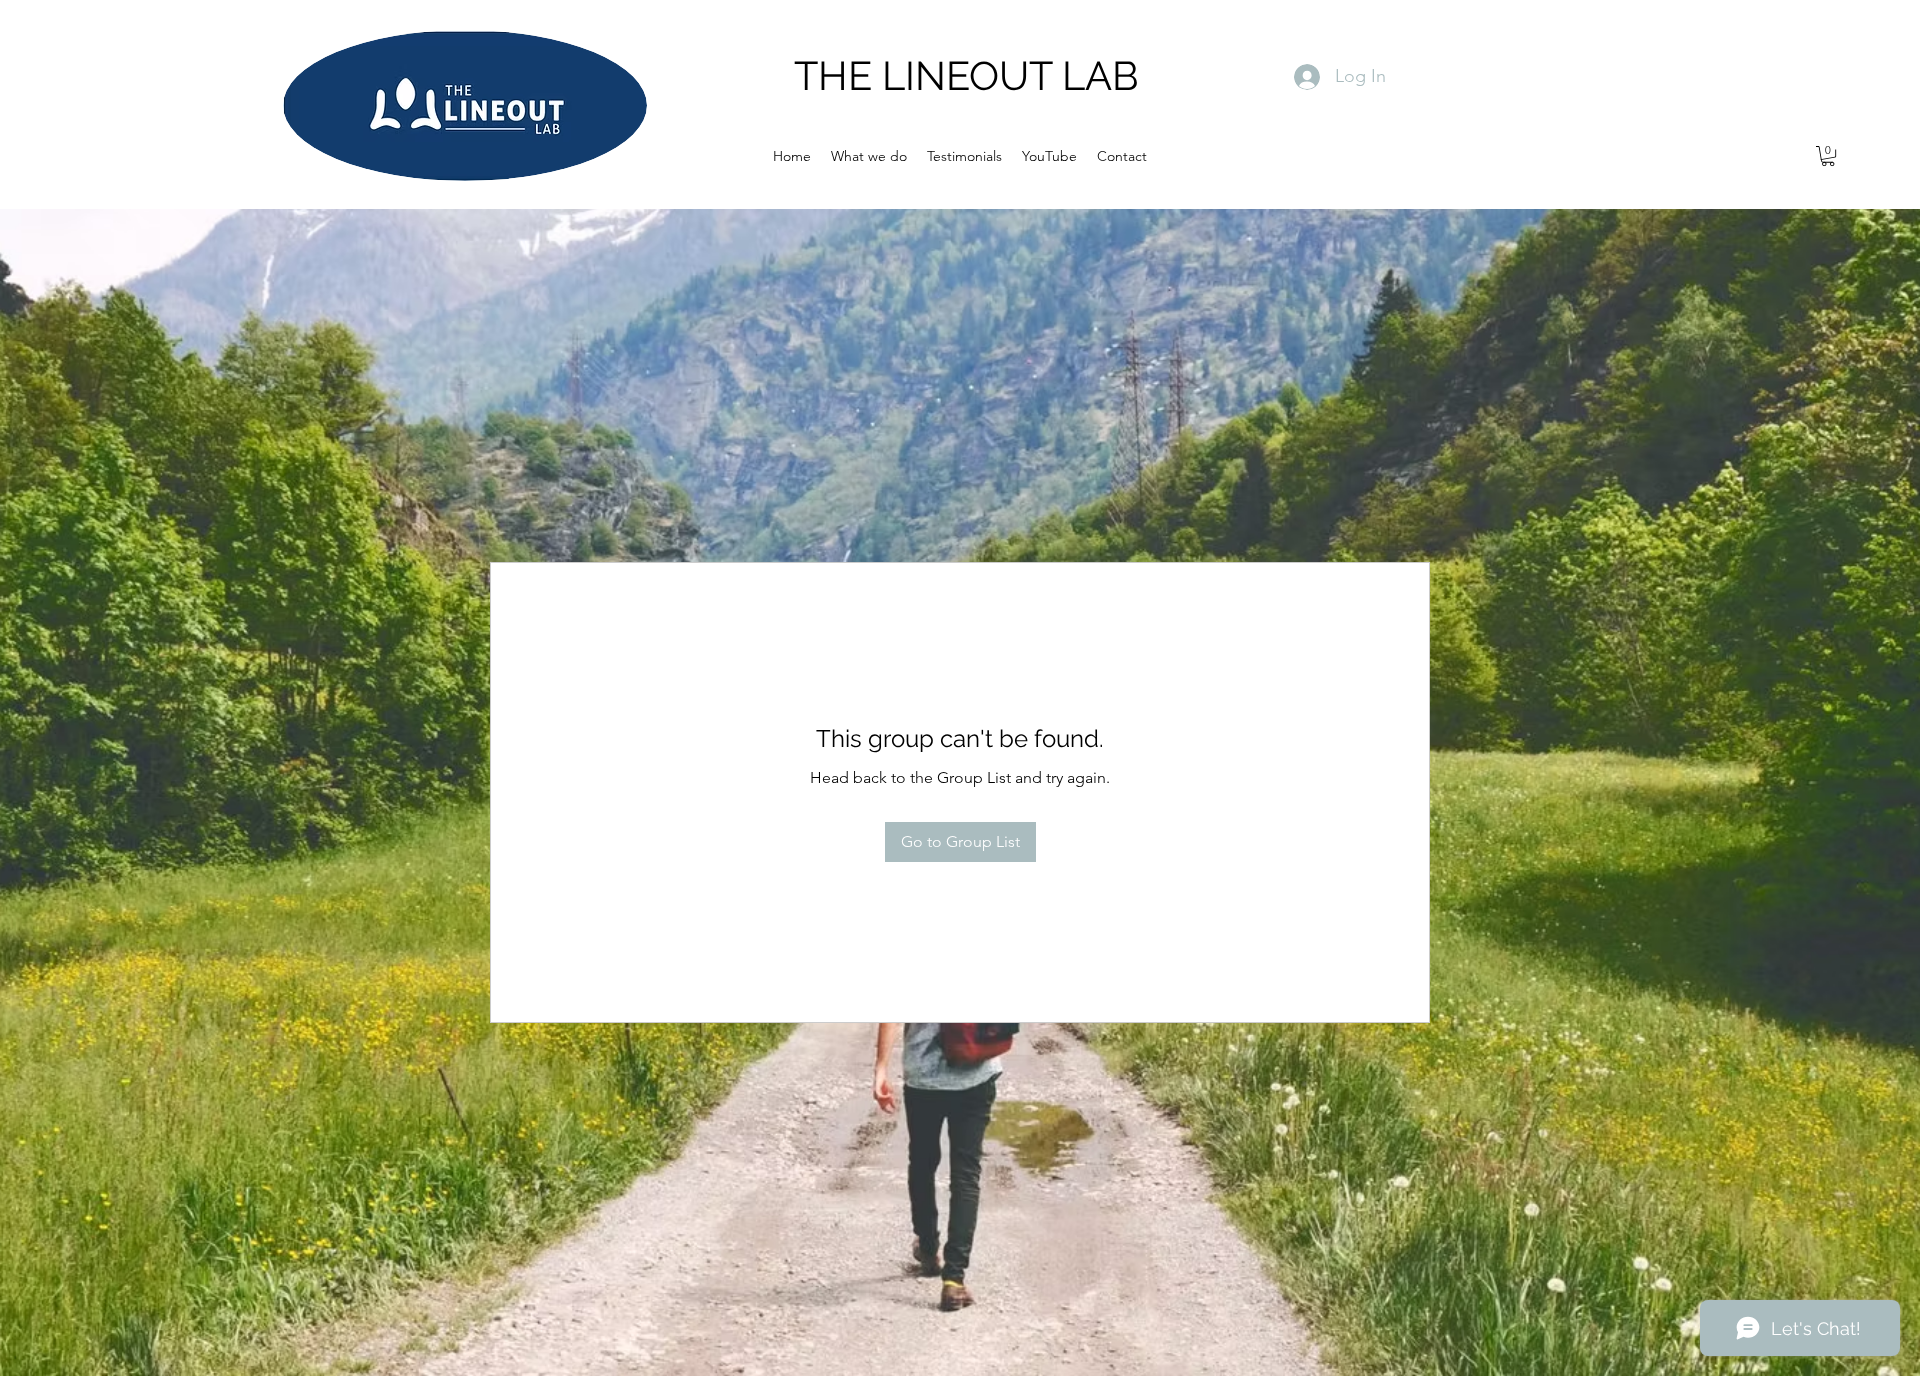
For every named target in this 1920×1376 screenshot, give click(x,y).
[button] (1828, 156)
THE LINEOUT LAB (966, 75)
